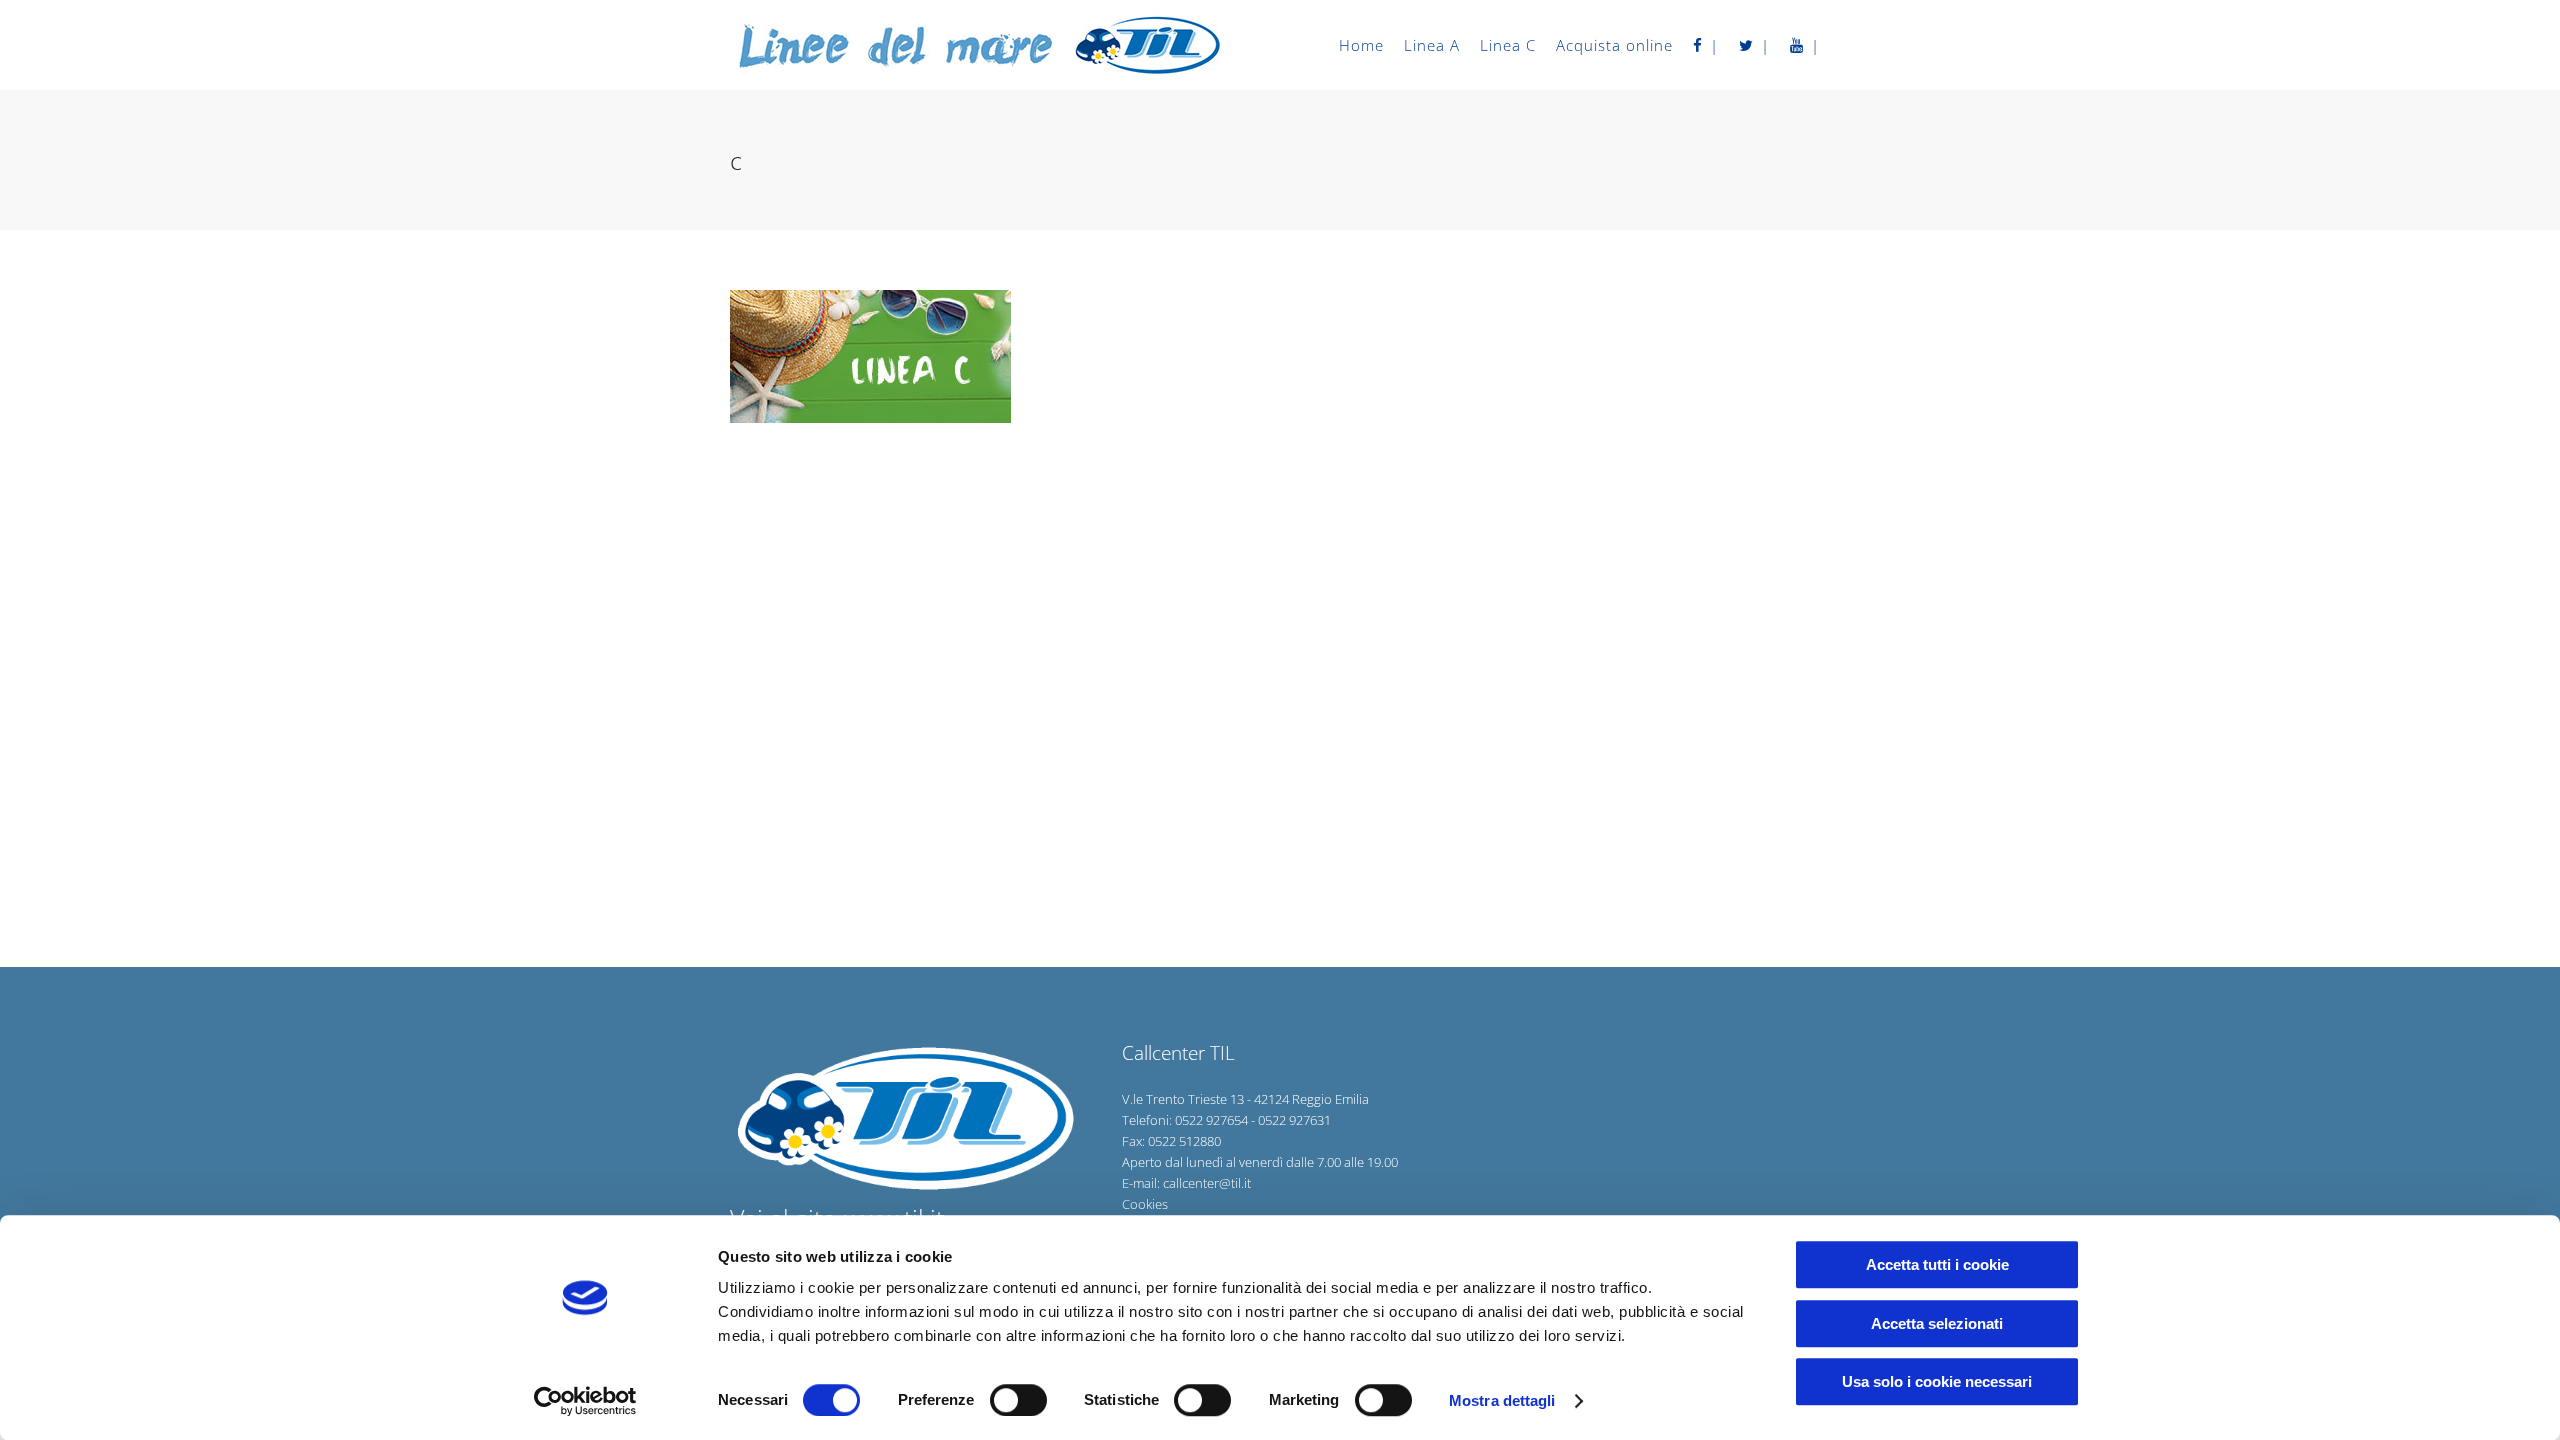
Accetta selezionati (1937, 1323)
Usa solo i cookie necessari (1937, 1381)
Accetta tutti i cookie (1937, 1264)
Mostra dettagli (1502, 1400)
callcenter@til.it (1207, 1183)
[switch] (1018, 1400)
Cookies (1145, 1204)
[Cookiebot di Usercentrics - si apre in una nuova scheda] (585, 1401)
